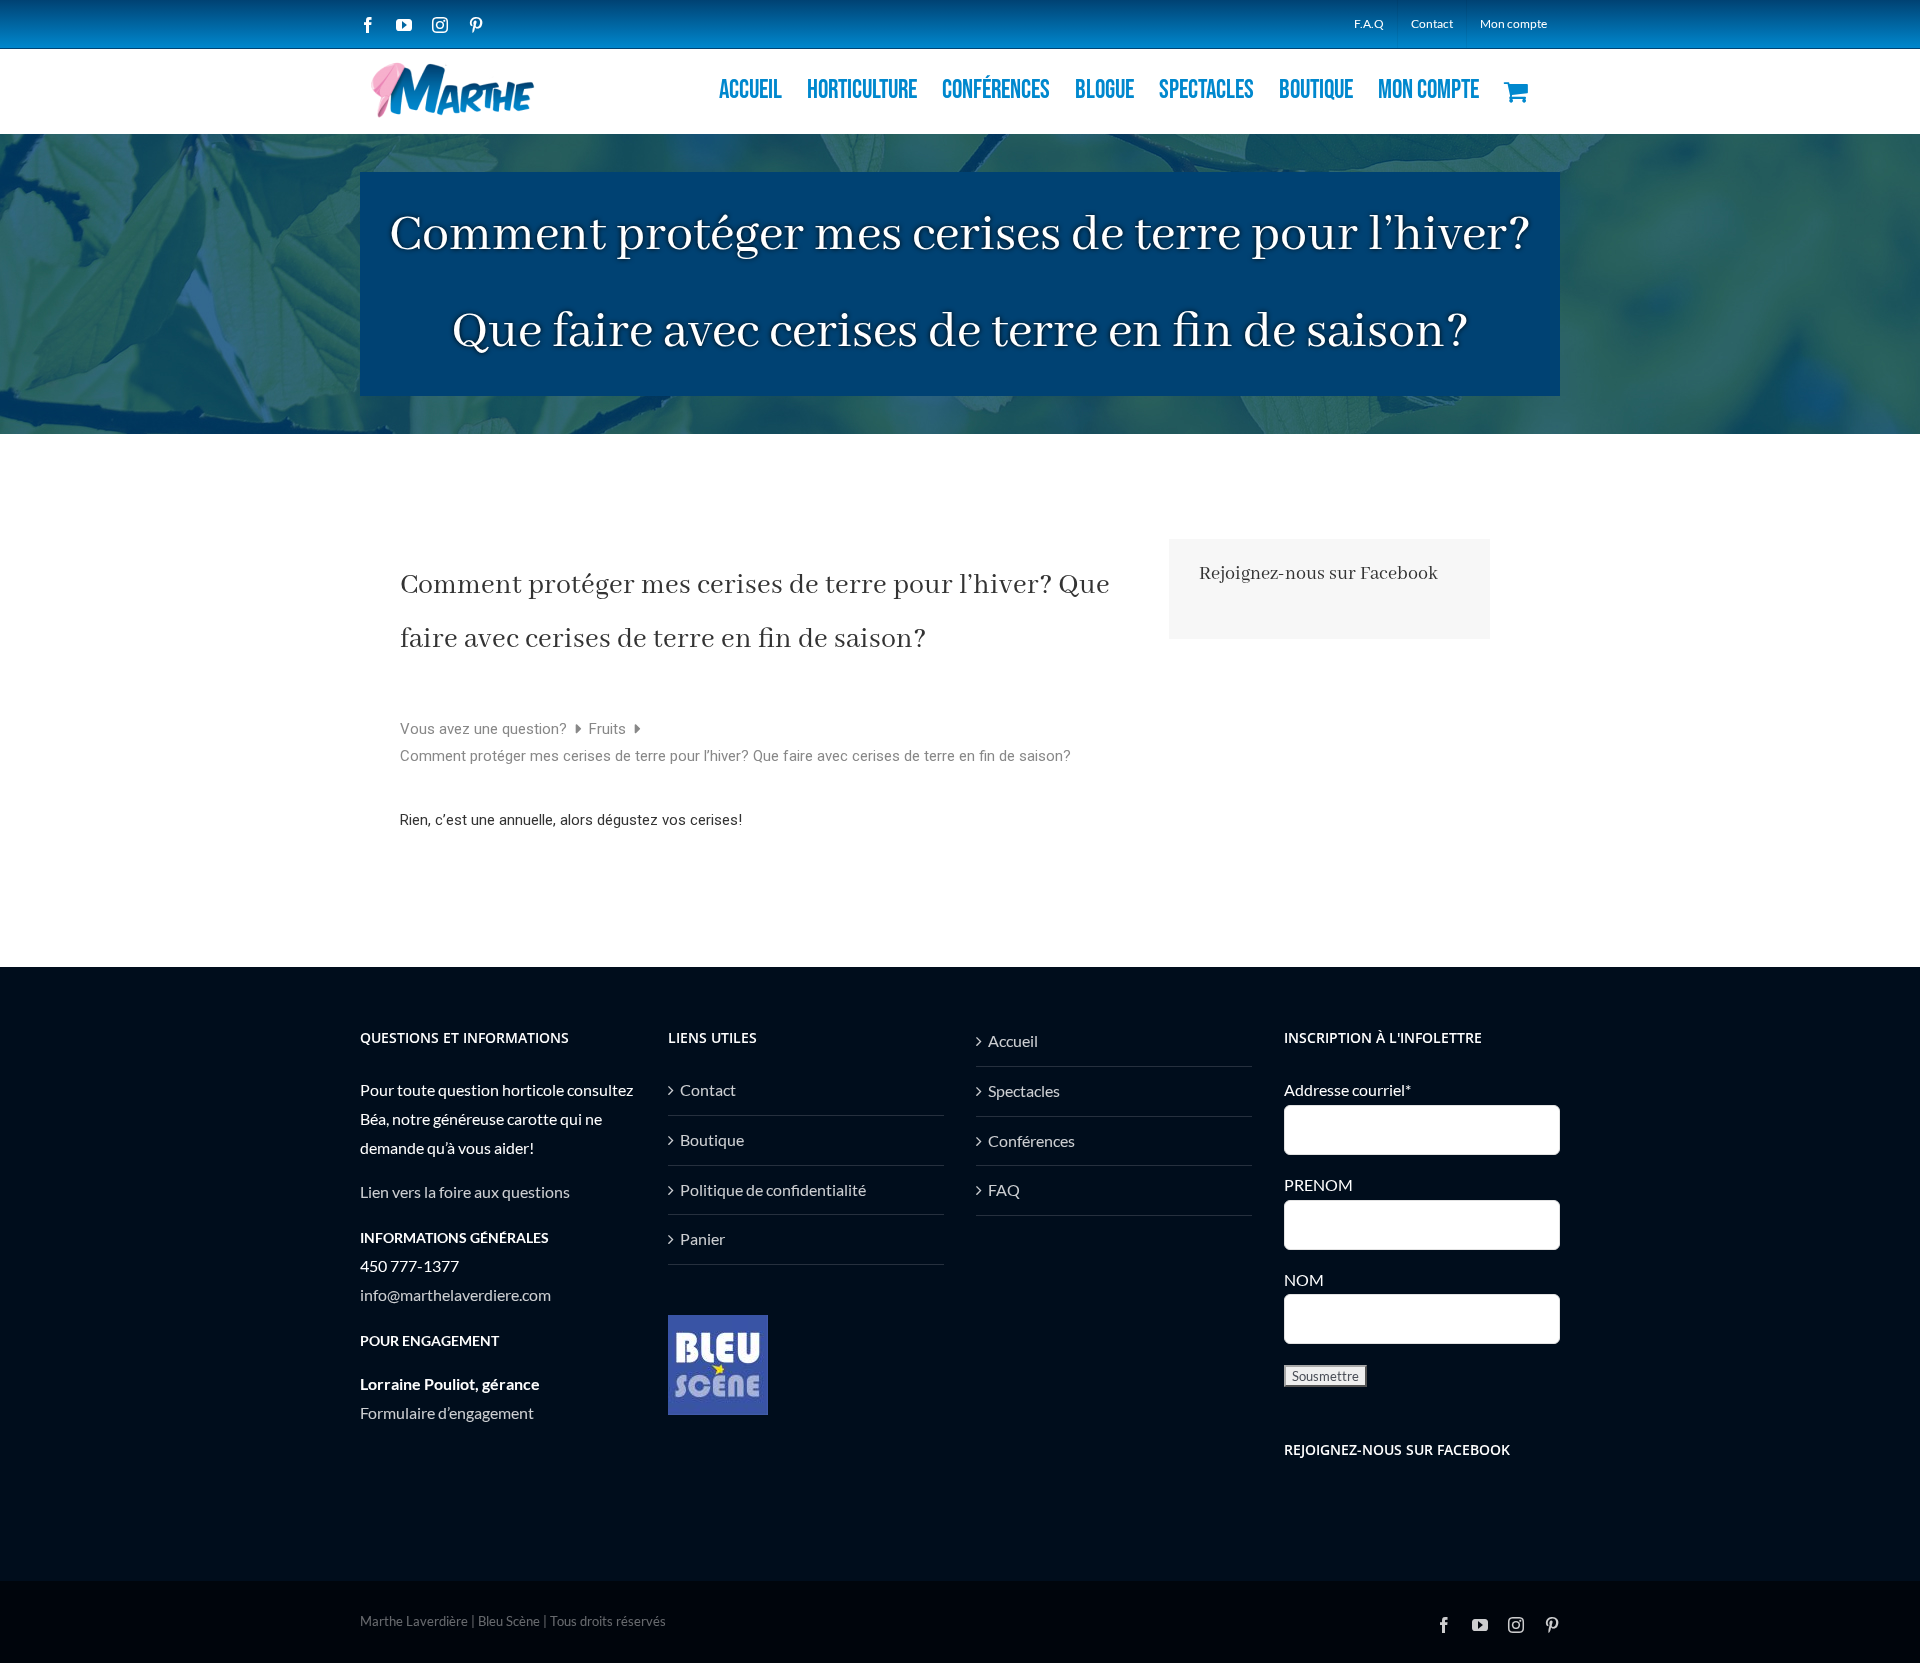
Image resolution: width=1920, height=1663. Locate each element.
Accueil (1013, 1040)
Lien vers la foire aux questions (465, 1191)
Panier (702, 1238)
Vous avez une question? (485, 729)
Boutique (712, 1139)
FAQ (1004, 1189)
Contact (708, 1089)
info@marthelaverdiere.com (455, 1294)
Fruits (609, 729)
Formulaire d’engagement (447, 1412)
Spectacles (1024, 1090)
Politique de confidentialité (773, 1189)
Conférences (1031, 1140)
